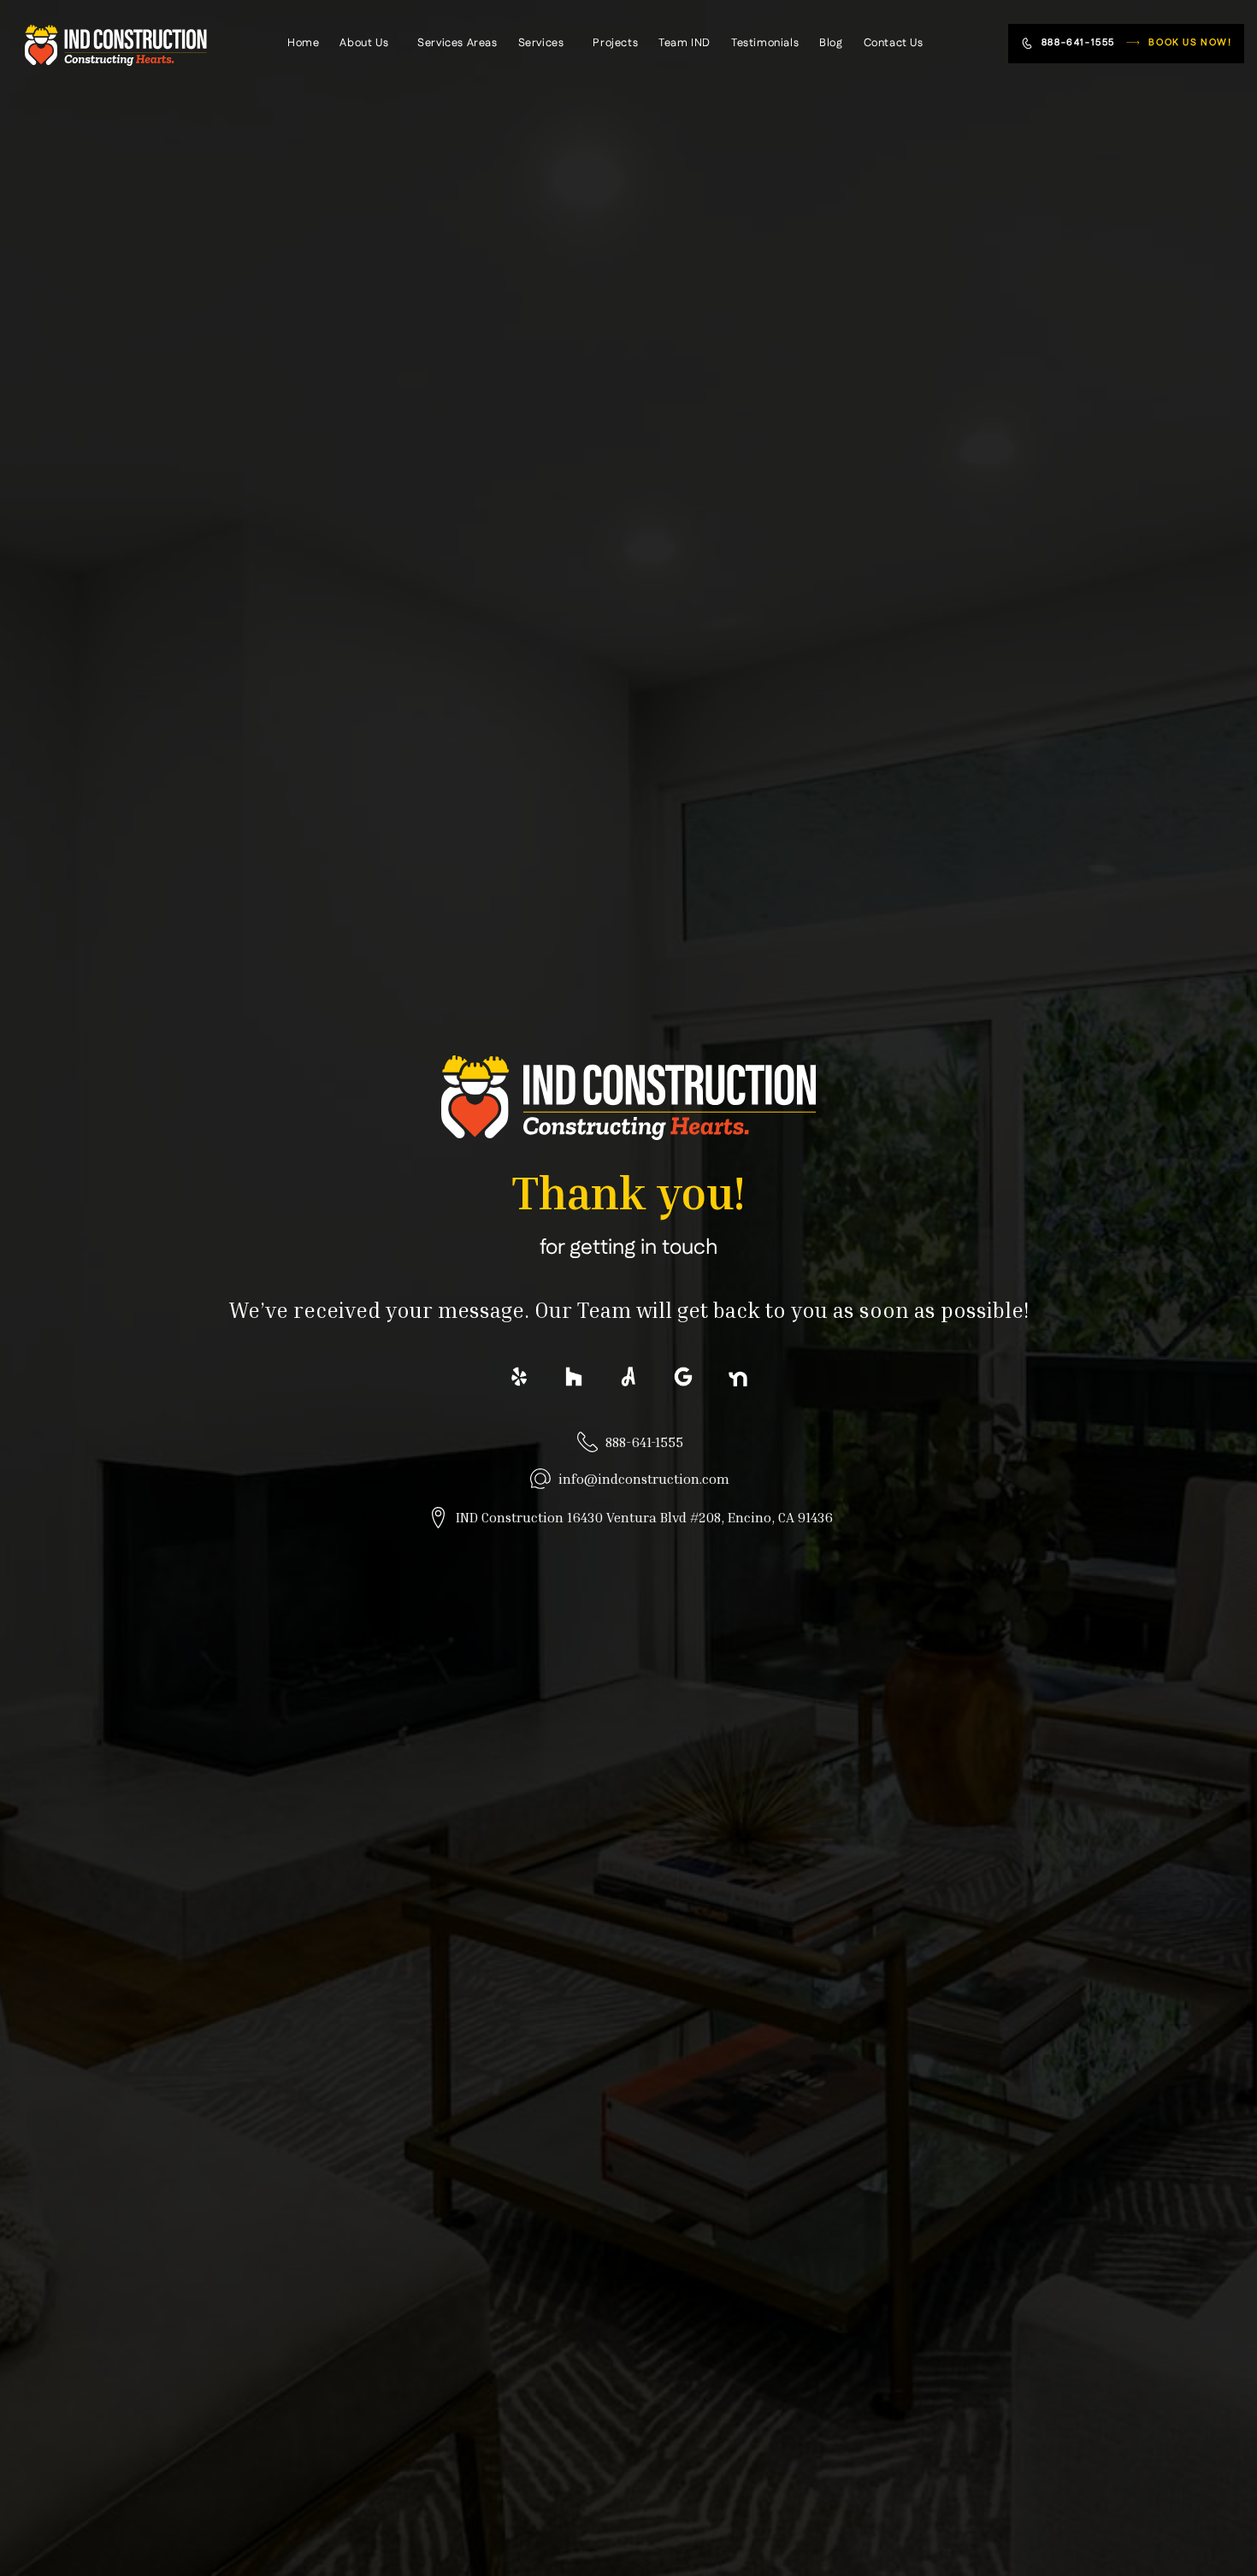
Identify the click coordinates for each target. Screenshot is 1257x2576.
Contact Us (894, 43)
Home (303, 43)
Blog (831, 43)
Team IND (685, 43)
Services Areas (457, 43)
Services (541, 43)
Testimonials (765, 43)
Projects (615, 43)
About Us (364, 43)
